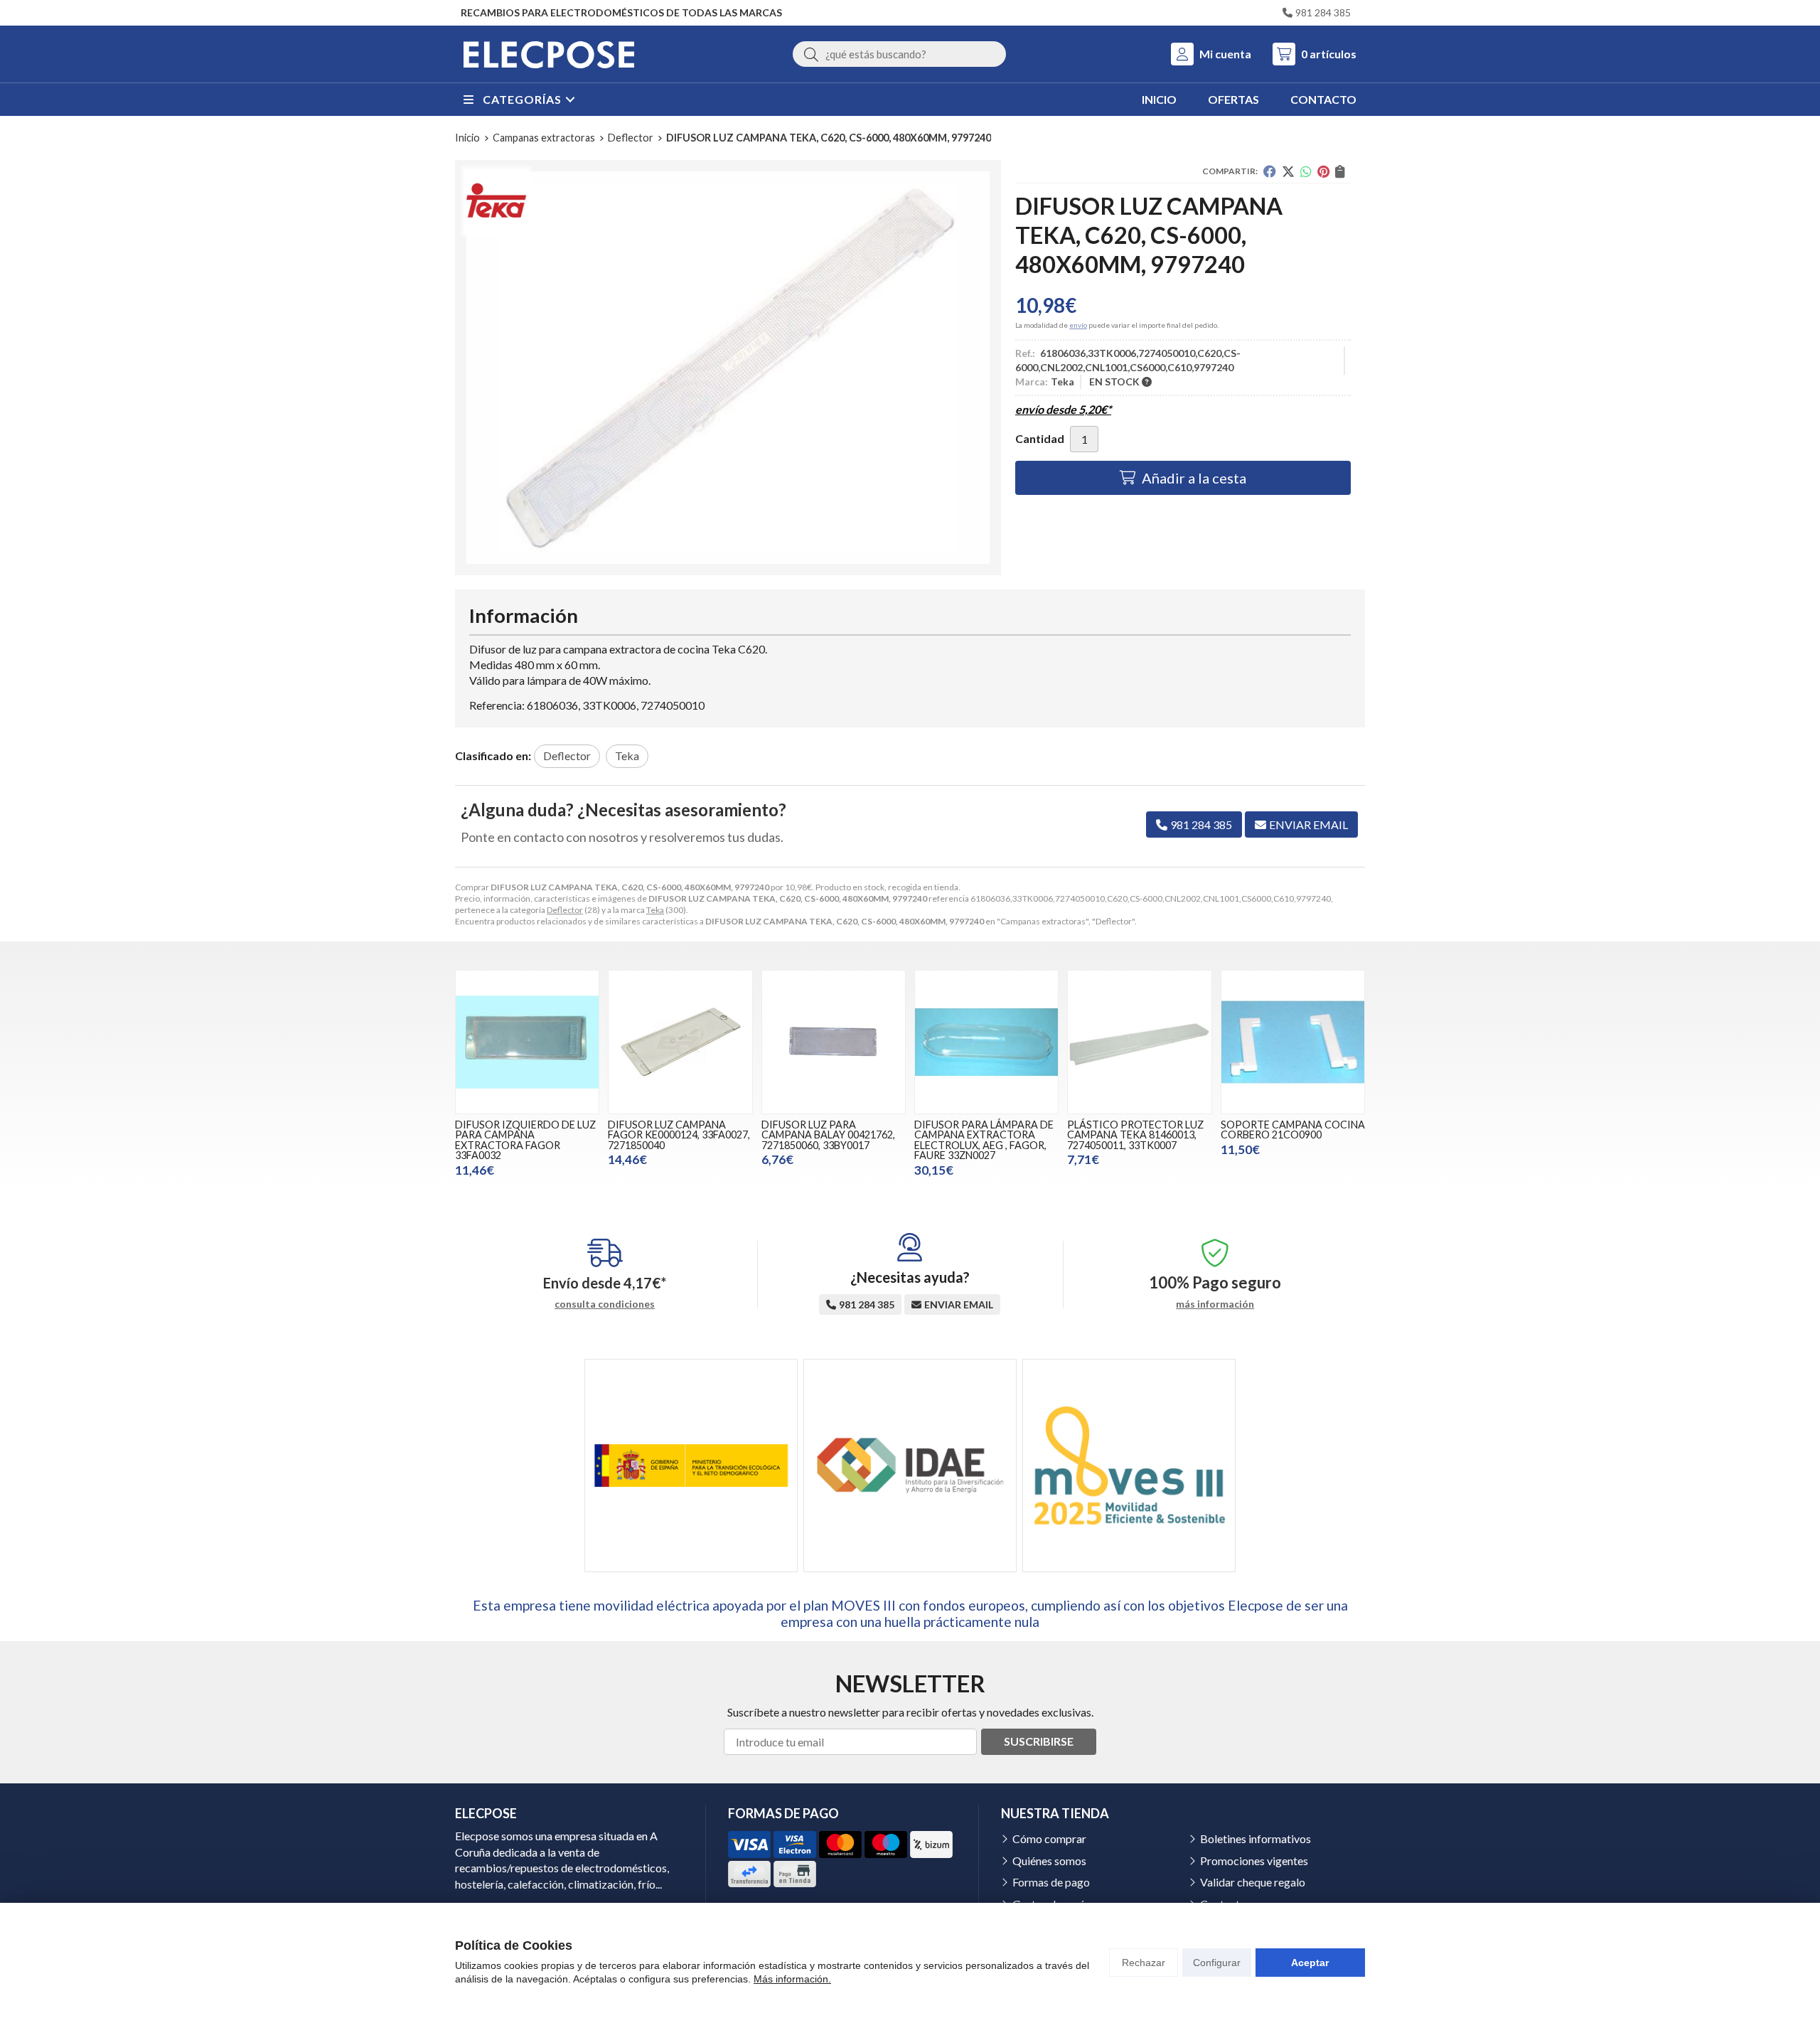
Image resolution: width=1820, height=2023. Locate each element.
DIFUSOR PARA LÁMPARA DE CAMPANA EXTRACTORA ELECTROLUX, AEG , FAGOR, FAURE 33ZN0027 (984, 1140)
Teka (655, 910)
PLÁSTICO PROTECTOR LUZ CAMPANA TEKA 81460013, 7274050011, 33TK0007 (1135, 1135)
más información (1215, 1304)
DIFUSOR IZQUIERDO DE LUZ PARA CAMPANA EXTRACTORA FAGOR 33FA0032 (525, 1140)
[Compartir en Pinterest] (1323, 171)
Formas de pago (1051, 1882)
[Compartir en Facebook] (1270, 171)
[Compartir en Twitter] (1288, 171)
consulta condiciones (605, 1304)
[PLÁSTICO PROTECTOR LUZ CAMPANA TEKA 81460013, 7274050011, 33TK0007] (1139, 1042)
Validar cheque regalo (1253, 1882)
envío (1078, 325)
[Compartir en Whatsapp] (1306, 171)
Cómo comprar (1049, 1838)
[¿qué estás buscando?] (899, 54)
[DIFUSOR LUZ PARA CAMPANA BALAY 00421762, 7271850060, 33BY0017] (834, 1042)
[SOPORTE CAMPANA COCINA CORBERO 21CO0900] (1293, 1042)
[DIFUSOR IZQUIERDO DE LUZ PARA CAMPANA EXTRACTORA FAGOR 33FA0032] (527, 1042)
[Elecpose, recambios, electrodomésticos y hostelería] (549, 54)
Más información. (792, 1979)
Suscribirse (1039, 1741)
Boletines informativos (1256, 1838)
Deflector (565, 910)
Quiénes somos (1049, 1861)
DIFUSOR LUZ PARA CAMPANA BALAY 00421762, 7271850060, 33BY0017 (828, 1135)
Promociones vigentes (1254, 1861)
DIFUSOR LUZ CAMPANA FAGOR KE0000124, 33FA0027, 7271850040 (679, 1135)
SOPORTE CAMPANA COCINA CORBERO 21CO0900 (1293, 1130)
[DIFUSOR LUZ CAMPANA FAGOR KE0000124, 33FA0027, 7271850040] (680, 1042)
